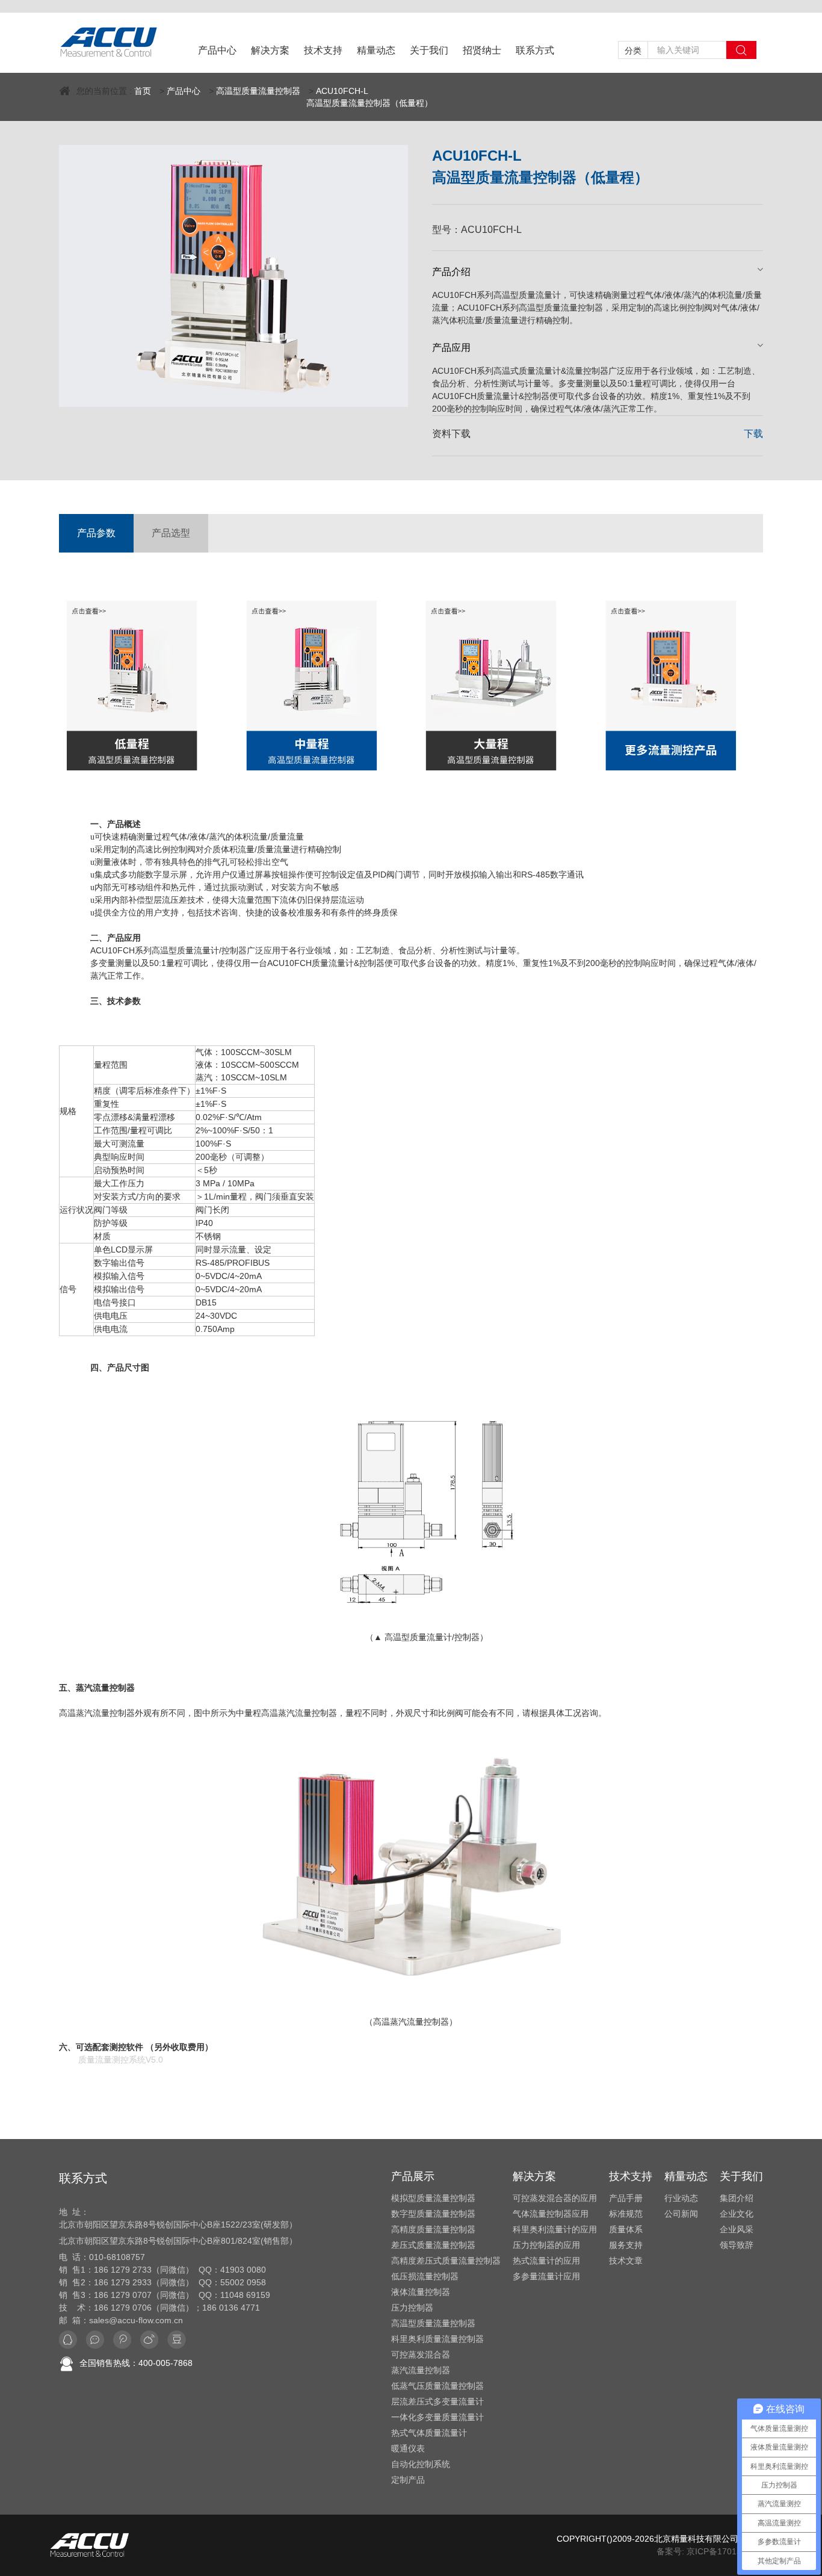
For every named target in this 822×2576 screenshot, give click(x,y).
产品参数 (96, 533)
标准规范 (626, 2214)
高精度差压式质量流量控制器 (446, 2261)
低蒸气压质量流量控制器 (437, 2386)
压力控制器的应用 (546, 2245)
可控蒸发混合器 (421, 2355)
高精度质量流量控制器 (433, 2229)
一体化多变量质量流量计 (437, 2417)
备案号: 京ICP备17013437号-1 (714, 2551)
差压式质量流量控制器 (433, 2245)
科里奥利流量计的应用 (555, 2229)
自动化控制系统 (421, 2464)
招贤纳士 (482, 50)
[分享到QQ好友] (68, 2340)
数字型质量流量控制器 (433, 2214)
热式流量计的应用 (546, 2261)
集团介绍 (737, 2198)
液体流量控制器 (421, 2292)
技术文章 (626, 2261)
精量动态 (376, 50)
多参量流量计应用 (546, 2276)
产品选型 (171, 533)
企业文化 (737, 2214)
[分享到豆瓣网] (177, 2340)
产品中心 (217, 50)
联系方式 (535, 50)
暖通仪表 (408, 2448)
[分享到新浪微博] (122, 2340)
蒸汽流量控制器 (421, 2370)
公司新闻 (681, 2214)
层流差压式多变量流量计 (437, 2401)
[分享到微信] (95, 2340)
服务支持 (626, 2245)
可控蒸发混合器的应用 (555, 2198)
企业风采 (737, 2229)
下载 (753, 434)
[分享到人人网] (149, 2340)
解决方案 (270, 50)
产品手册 (626, 2198)
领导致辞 (737, 2245)
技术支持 (323, 50)
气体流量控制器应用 (551, 2214)
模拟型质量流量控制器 (433, 2198)
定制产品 (408, 2480)
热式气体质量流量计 (429, 2433)
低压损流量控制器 (425, 2276)
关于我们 (429, 50)
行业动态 (681, 2198)
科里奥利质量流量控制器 (437, 2339)
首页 (143, 91)
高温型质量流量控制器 (258, 91)
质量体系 (626, 2229)
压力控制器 (412, 2308)
